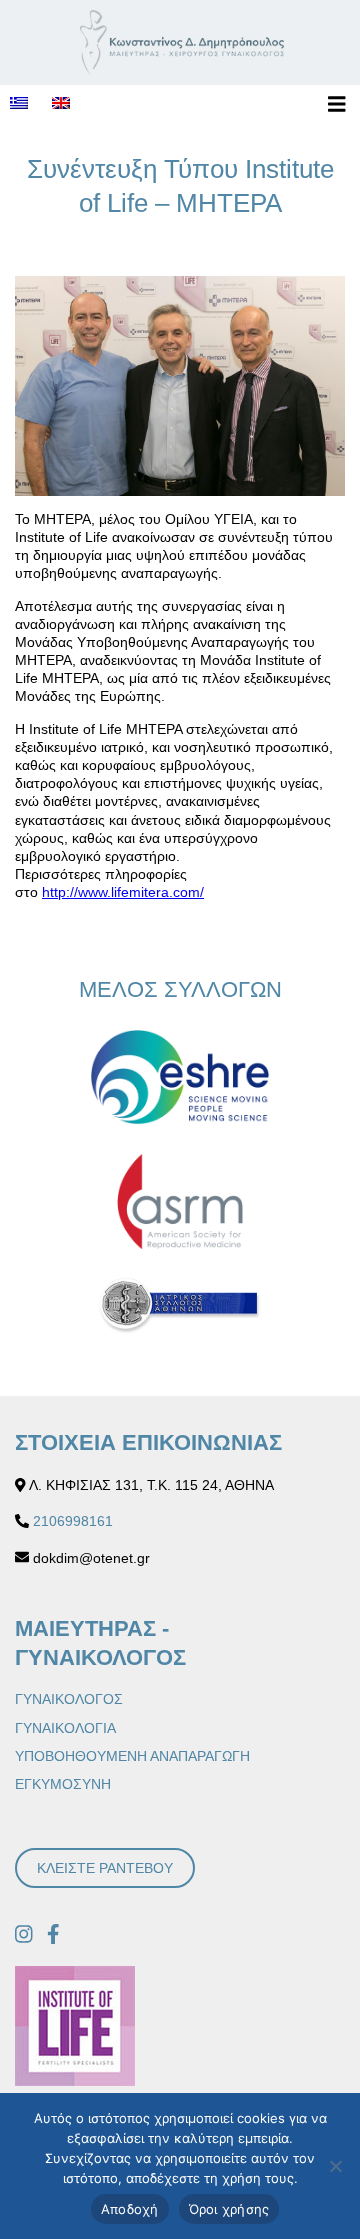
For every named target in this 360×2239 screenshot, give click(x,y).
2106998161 (73, 1521)
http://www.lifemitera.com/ (123, 892)
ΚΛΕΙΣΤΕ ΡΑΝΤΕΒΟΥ (105, 1868)
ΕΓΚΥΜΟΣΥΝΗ (63, 1784)
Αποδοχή (130, 2209)
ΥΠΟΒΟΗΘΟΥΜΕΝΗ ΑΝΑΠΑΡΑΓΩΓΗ (132, 1756)
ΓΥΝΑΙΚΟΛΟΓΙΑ (65, 1728)
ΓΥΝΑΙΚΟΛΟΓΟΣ (69, 1699)
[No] (335, 2166)
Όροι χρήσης (229, 2209)
